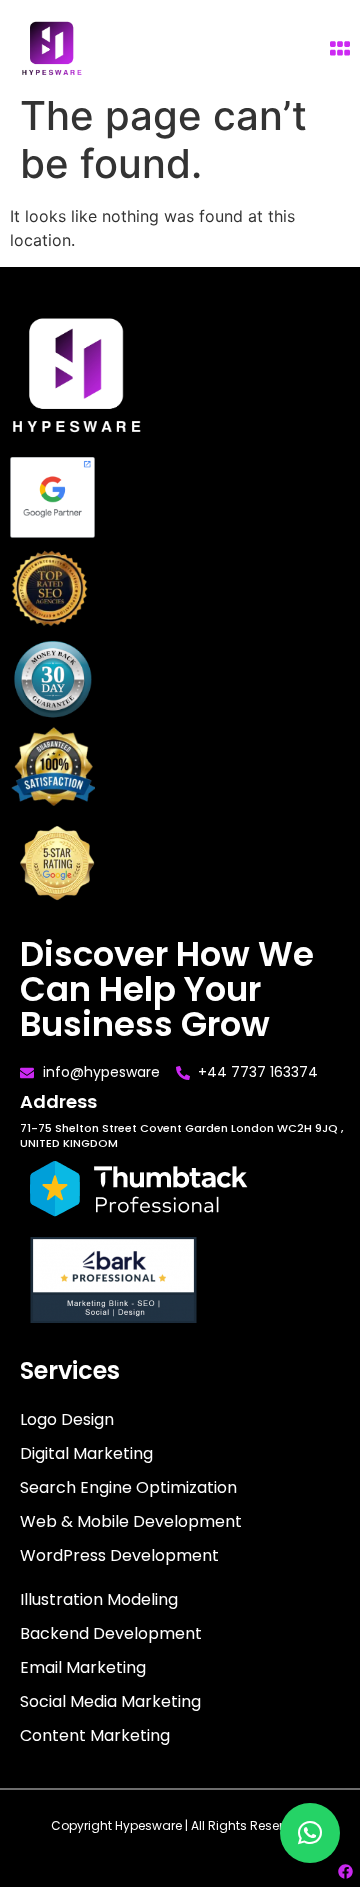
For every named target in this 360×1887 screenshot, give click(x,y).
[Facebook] (345, 1872)
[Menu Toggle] (340, 48)
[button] (310, 1833)
